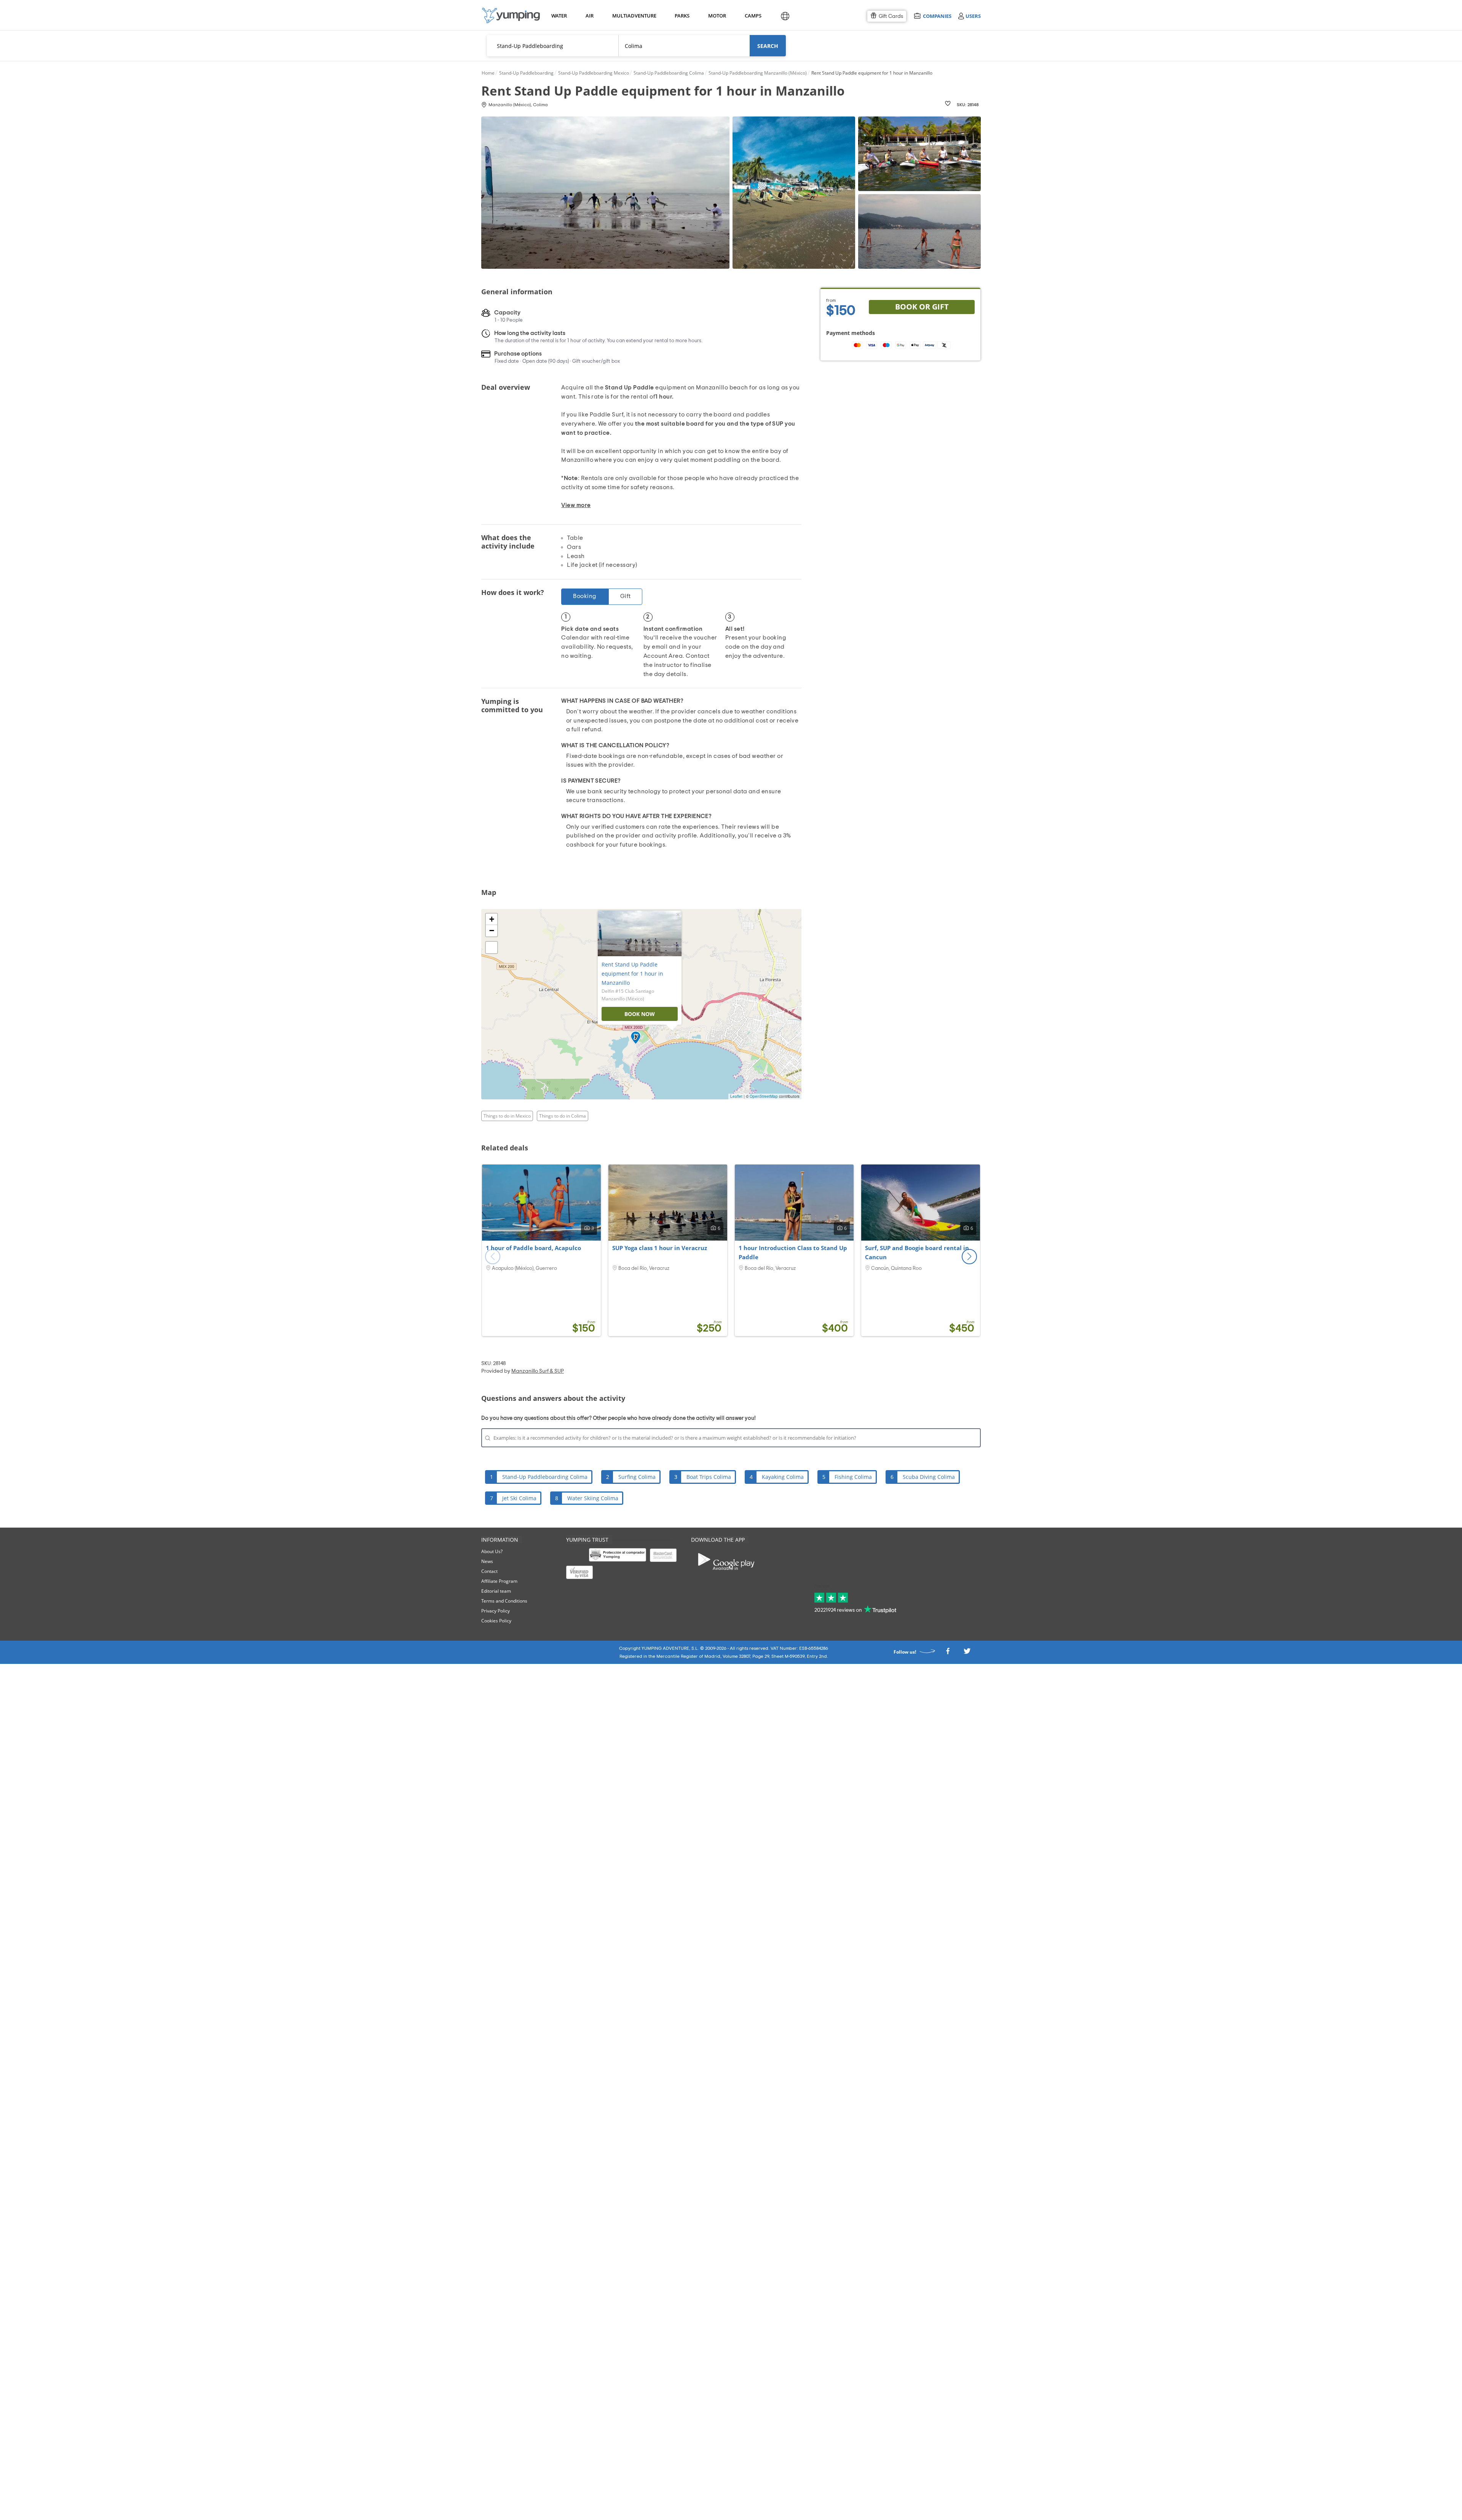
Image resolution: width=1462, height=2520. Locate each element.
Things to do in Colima (563, 1116)
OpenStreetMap (764, 1096)
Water (559, 16)
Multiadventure (633, 16)
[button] (969, 1257)
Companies (937, 16)
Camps (753, 16)
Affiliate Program (499, 1581)
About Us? (492, 1551)
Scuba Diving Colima (929, 1477)
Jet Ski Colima (519, 1498)
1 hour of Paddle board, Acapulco (533, 1248)
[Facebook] (948, 1653)
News (487, 1561)
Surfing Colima (637, 1477)
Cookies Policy (496, 1621)
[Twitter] (967, 1653)
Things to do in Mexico (507, 1116)
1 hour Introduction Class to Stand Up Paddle (793, 1252)
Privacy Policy (496, 1611)
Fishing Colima (853, 1477)
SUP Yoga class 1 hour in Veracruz (660, 1248)
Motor (717, 16)
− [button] (492, 931)
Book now (640, 1014)
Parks (682, 16)
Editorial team (496, 1591)
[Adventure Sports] (511, 15)
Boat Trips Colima (709, 1477)
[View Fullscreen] (492, 947)
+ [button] (492, 919)
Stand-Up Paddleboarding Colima (545, 1477)
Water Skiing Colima (593, 1498)
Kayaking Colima (783, 1477)
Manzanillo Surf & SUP (538, 1371)
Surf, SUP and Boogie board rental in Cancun (917, 1252)
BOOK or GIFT (922, 307)
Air (590, 16)
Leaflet (736, 1096)
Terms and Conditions (504, 1601)
